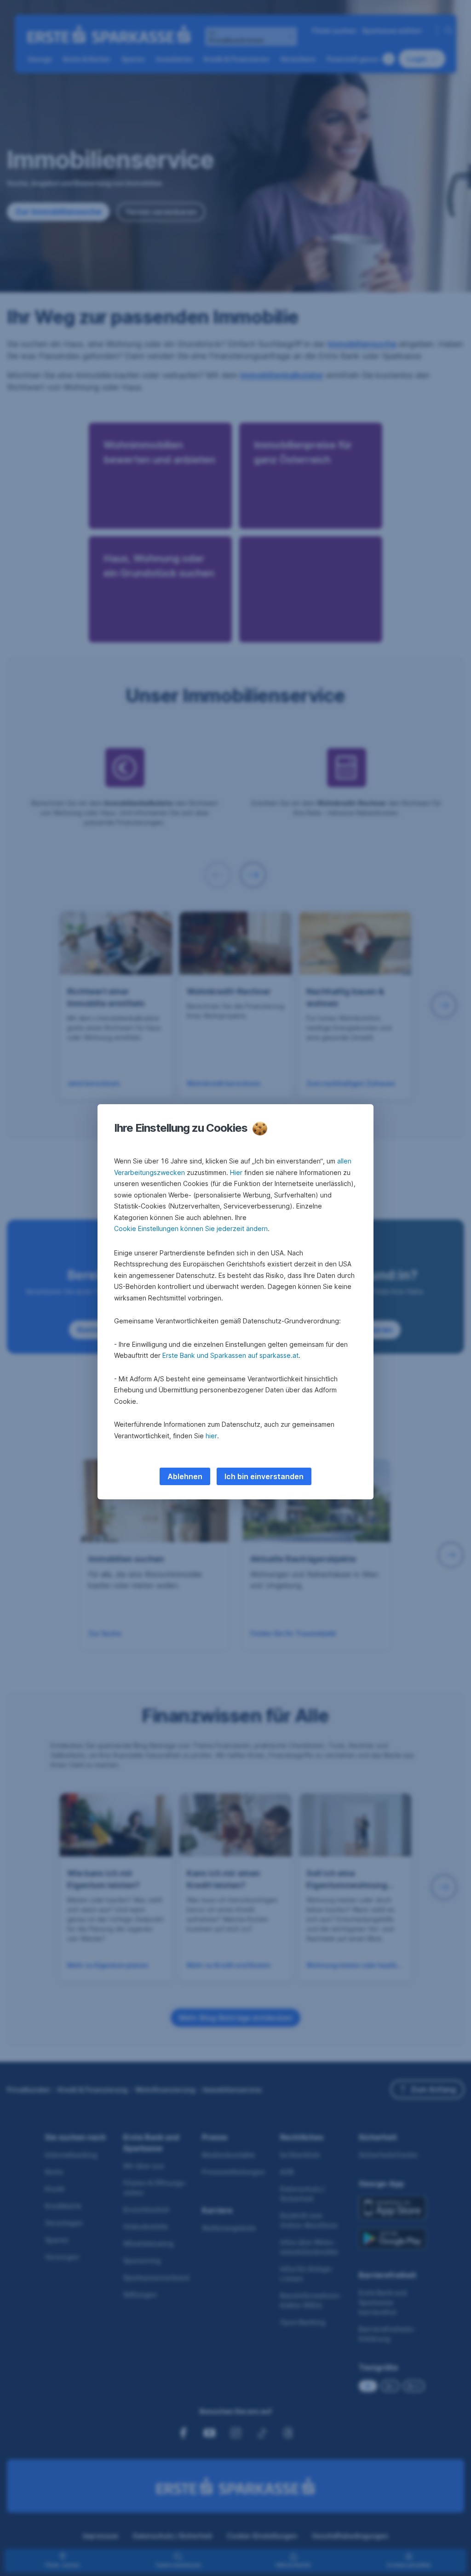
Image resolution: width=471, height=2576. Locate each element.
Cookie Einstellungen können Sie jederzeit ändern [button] (191, 1228)
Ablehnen (185, 1476)
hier (211, 1436)
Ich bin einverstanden (264, 1476)
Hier (236, 1172)
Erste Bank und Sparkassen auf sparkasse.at (230, 1355)
